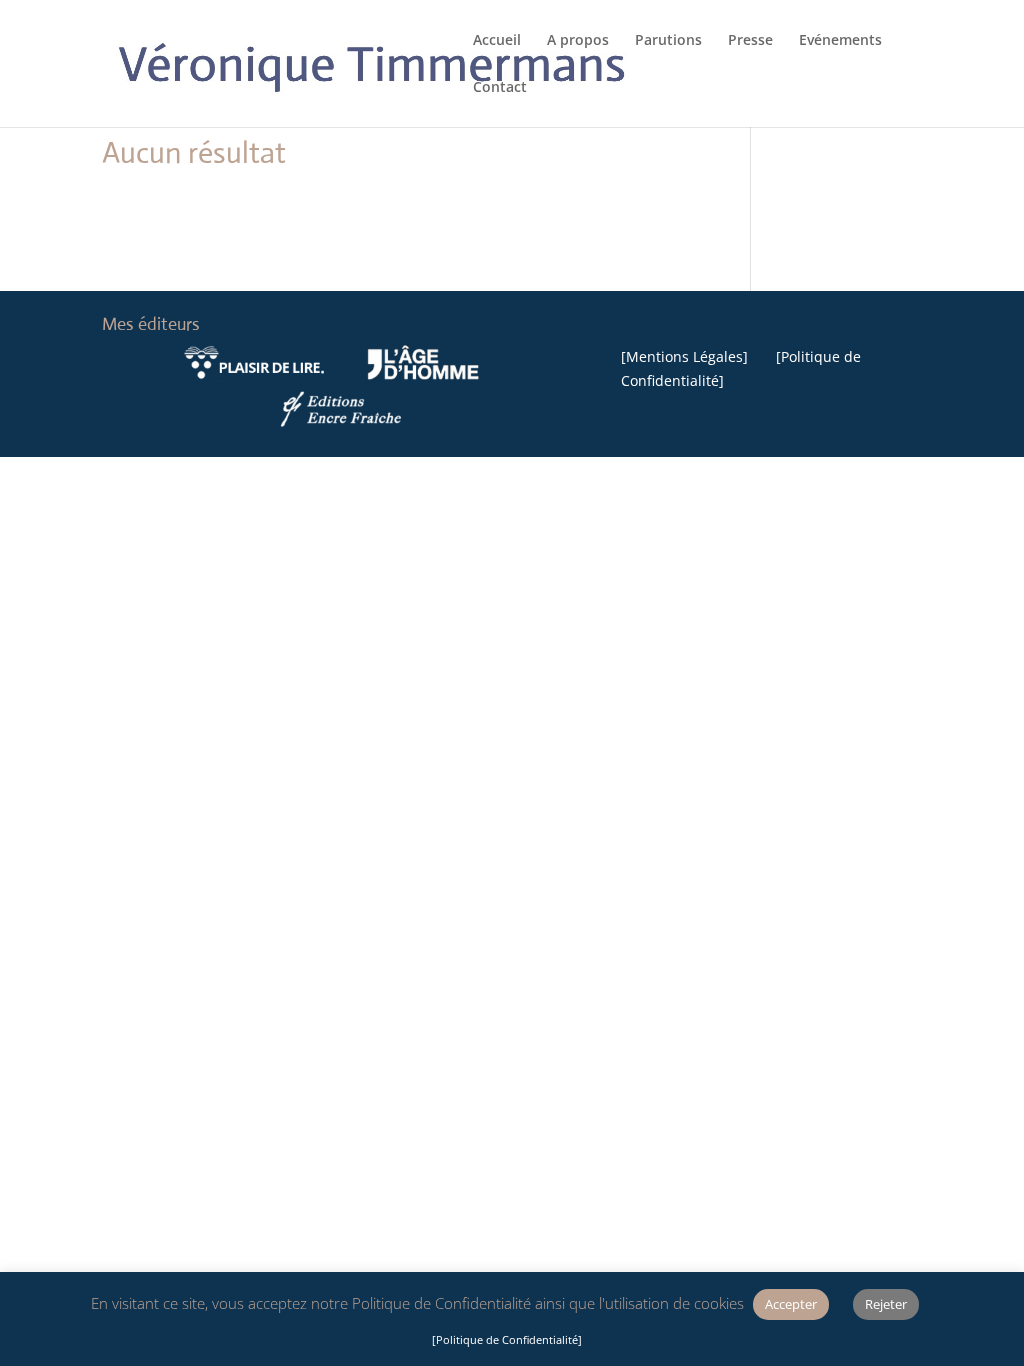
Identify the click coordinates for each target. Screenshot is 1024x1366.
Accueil (497, 41)
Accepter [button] (791, 1304)
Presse (750, 41)
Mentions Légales (684, 356)
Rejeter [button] (886, 1304)
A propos (578, 41)
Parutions (668, 41)
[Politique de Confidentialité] (507, 1339)
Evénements (840, 41)
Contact (500, 88)
